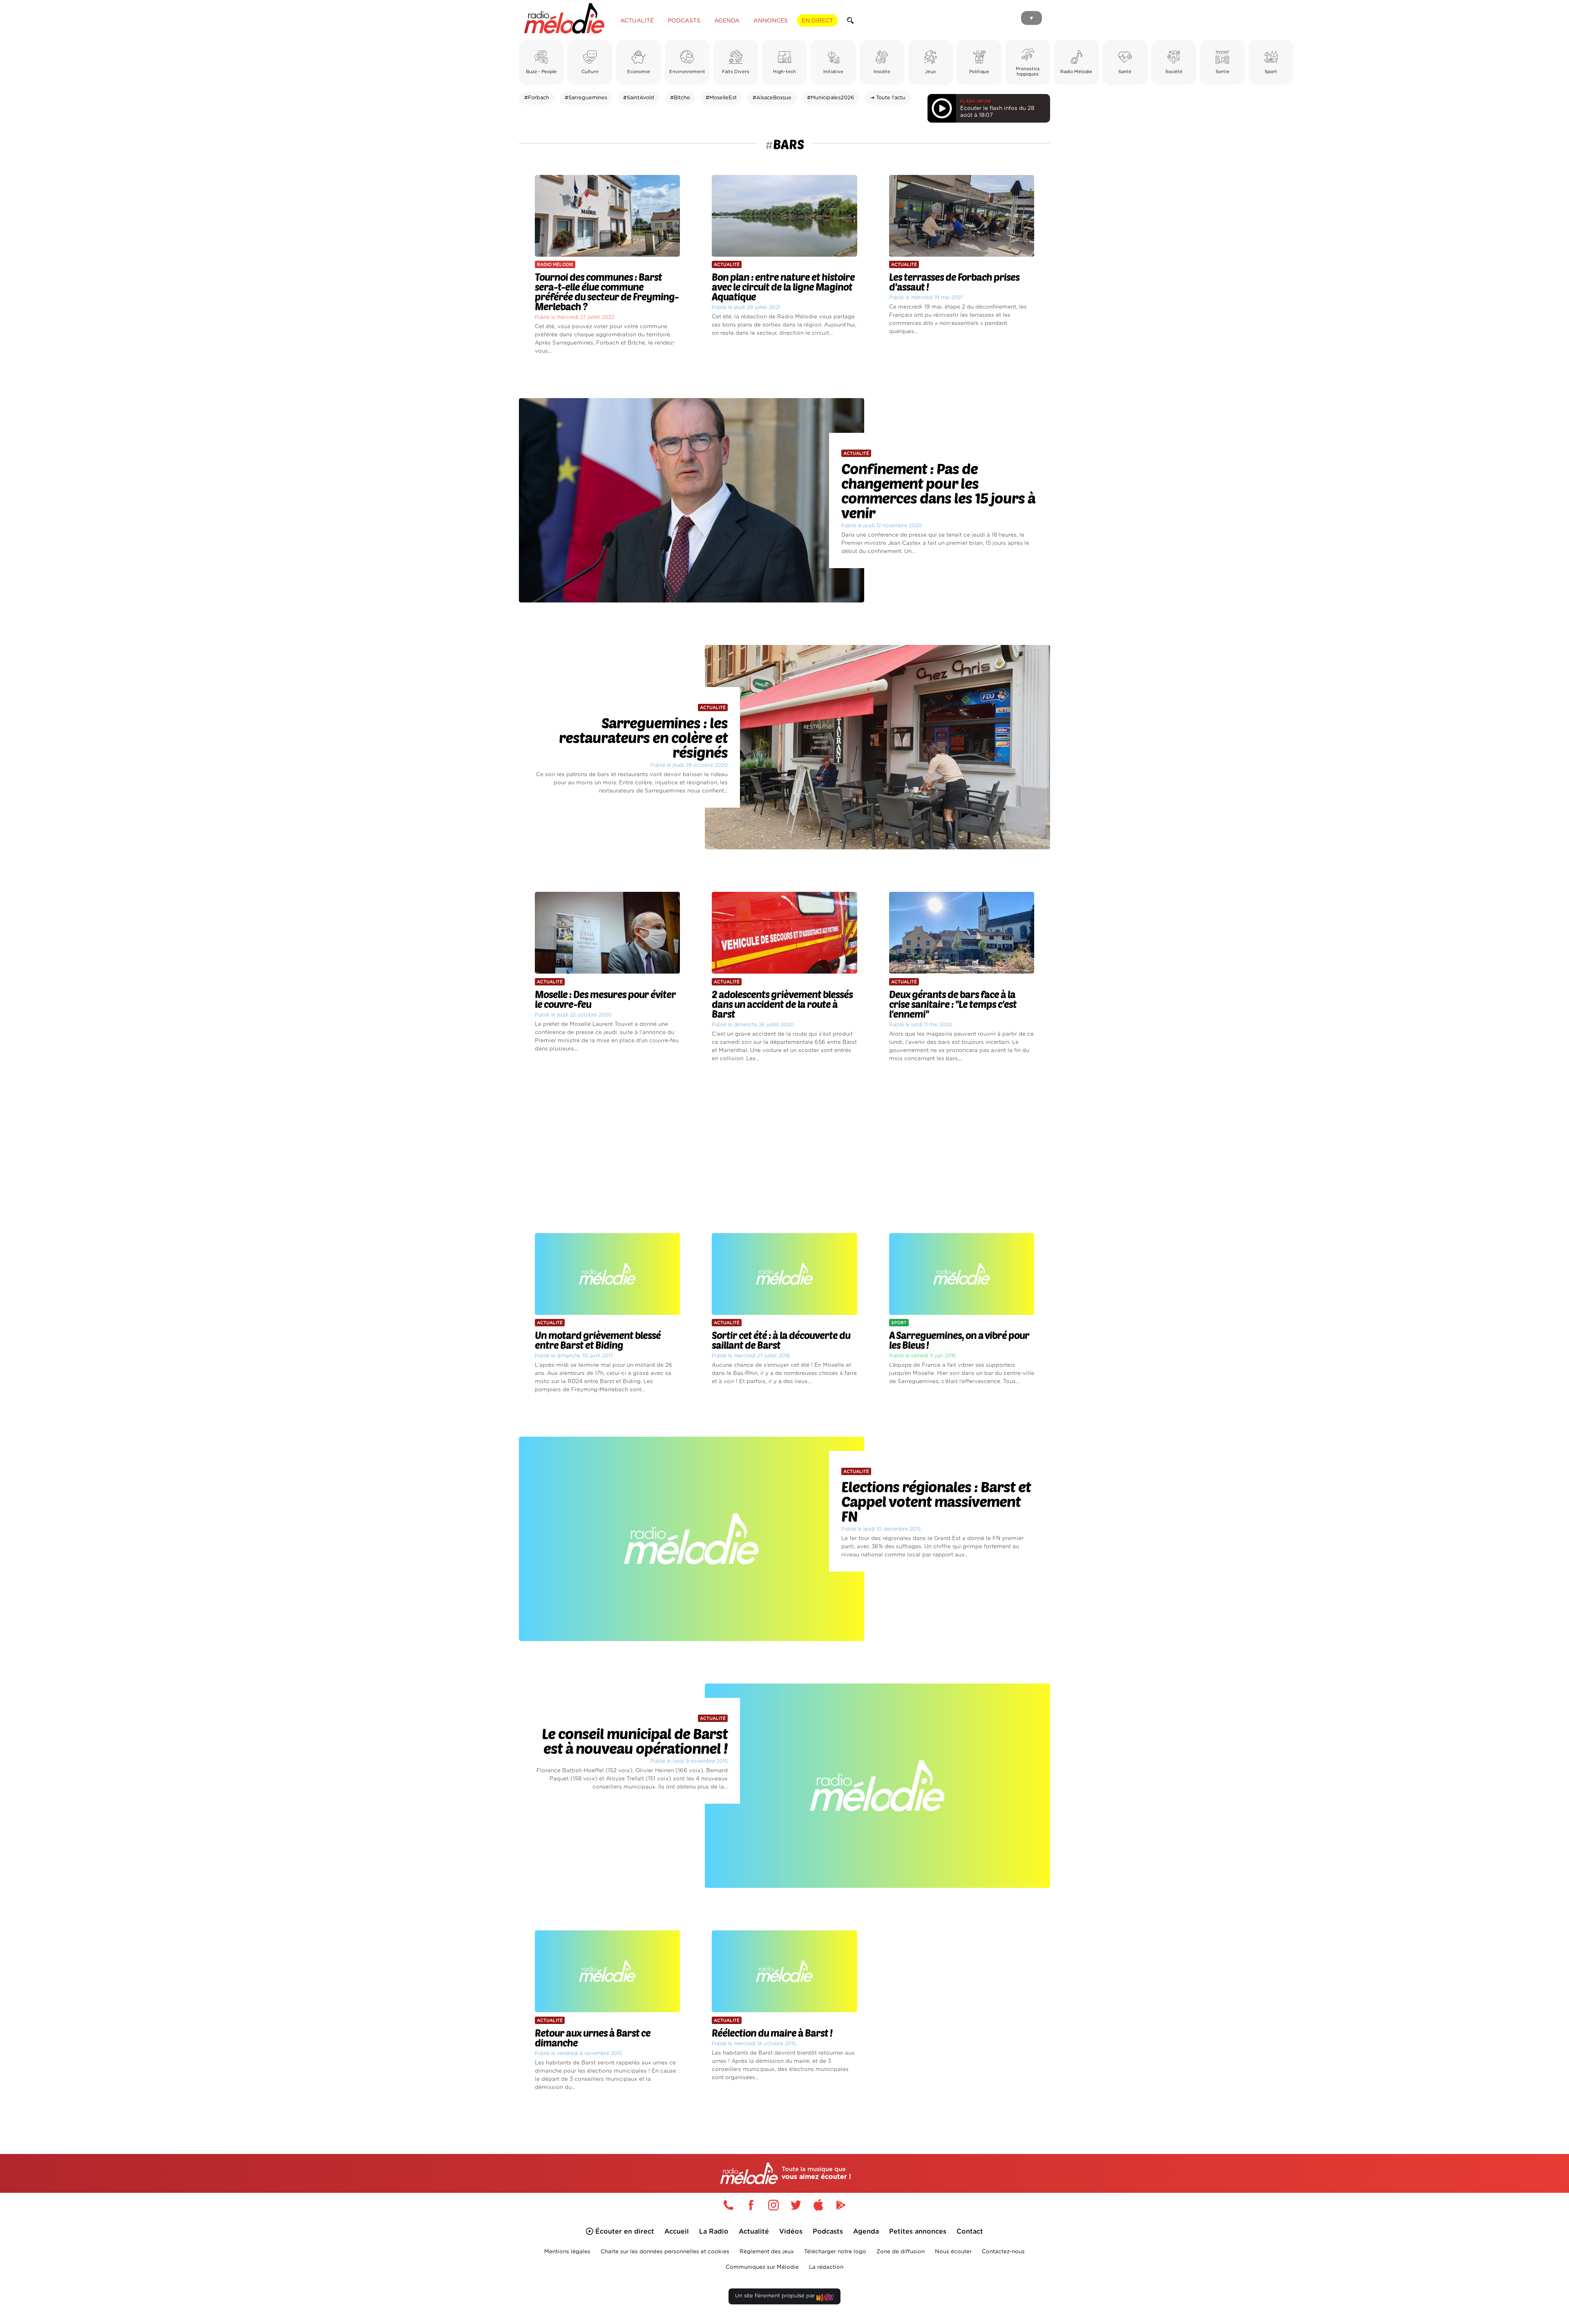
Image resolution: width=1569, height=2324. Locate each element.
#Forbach (537, 98)
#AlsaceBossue (772, 98)
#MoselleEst (721, 98)
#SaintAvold (639, 98)
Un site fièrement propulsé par (776, 2296)
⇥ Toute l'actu (888, 98)
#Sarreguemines (586, 98)
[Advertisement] (784, 1148)
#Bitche (680, 98)
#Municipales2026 (830, 98)
